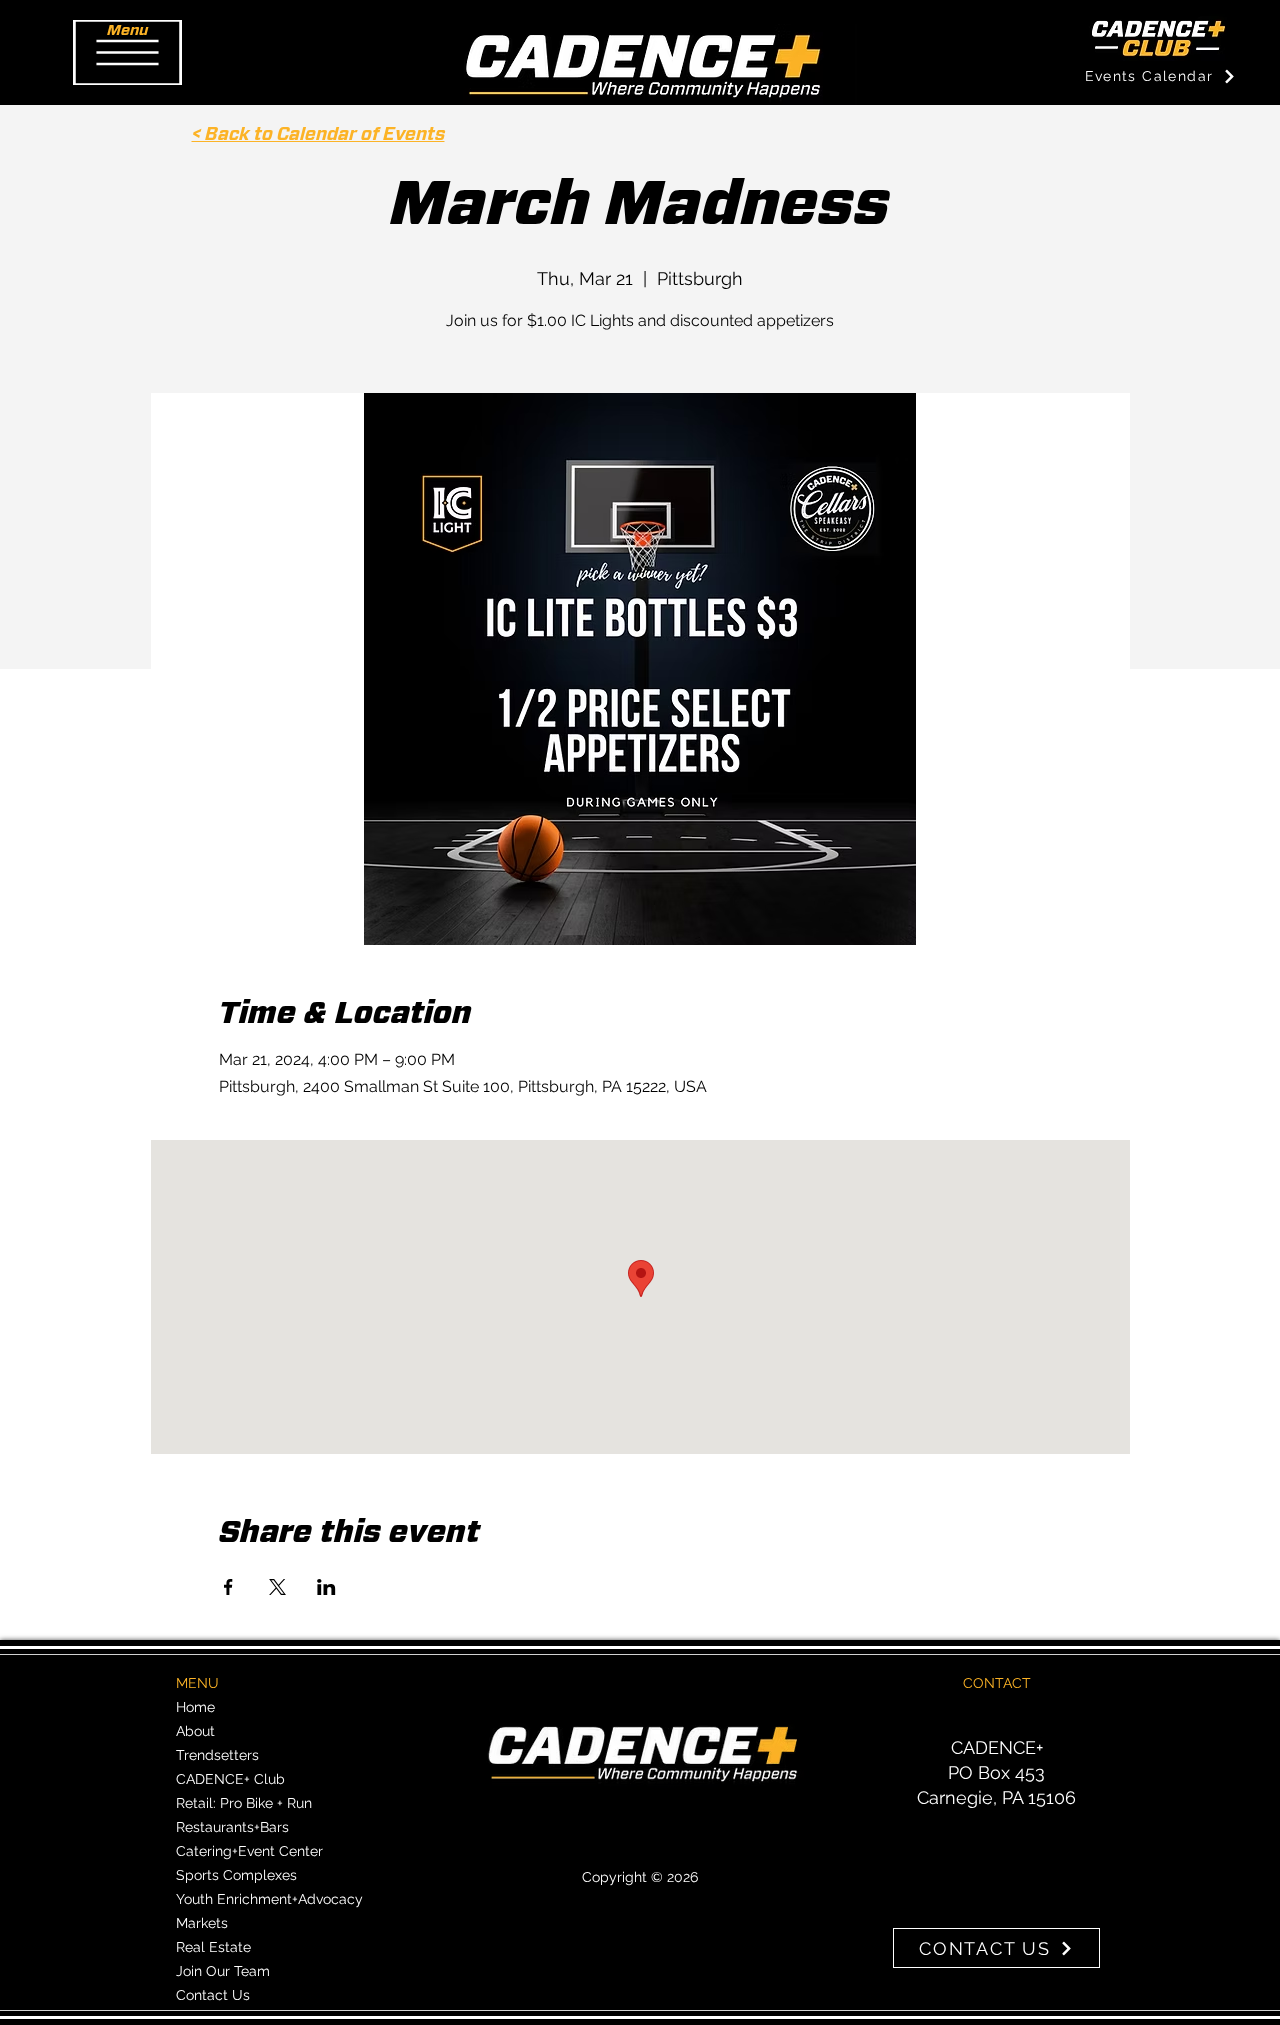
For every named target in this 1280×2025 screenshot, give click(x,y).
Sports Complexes (236, 1875)
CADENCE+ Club (230, 1779)
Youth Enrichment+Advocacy (269, 1899)
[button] (127, 52)
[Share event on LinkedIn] (326, 1587)
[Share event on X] (277, 1587)
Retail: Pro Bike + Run (244, 1803)
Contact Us (213, 1995)
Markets (202, 1923)
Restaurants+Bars (232, 1827)
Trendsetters (217, 1755)
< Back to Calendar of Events (318, 135)
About (195, 1731)
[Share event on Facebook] (228, 1587)
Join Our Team (223, 1971)
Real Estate (213, 1947)
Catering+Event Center (249, 1851)
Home (195, 1707)
